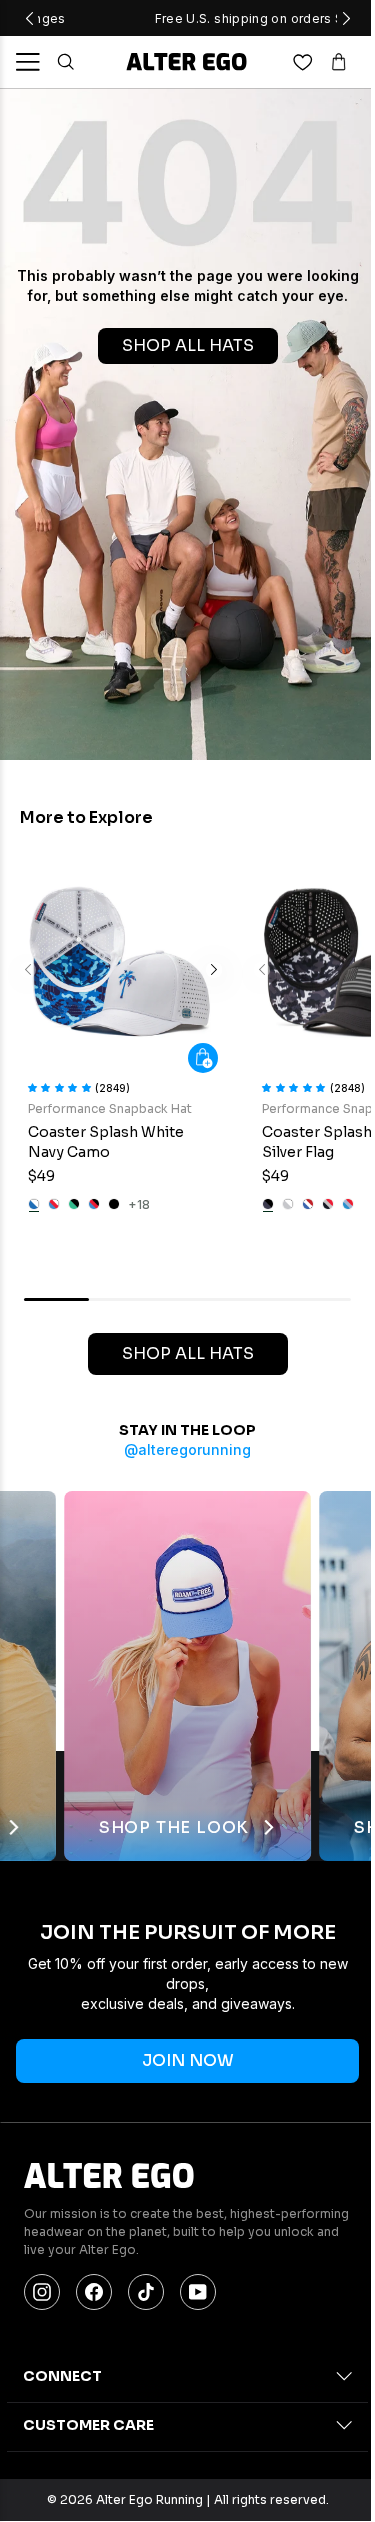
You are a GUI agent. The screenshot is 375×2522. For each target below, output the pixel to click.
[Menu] (28, 62)
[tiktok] (146, 2292)
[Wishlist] (303, 62)
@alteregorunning (187, 1449)
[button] (61, 1086)
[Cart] (339, 62)
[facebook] (94, 2292)
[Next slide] (214, 970)
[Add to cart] (203, 1058)
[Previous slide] (28, 970)
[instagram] (42, 2292)
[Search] (66, 62)
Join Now (188, 2061)
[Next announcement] (346, 18)
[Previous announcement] (29, 18)
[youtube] (198, 2292)
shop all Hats (188, 345)
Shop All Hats (188, 1353)
